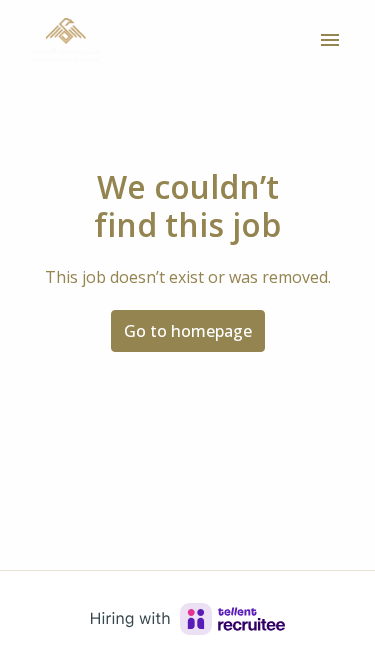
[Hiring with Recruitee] (188, 619)
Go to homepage (188, 331)
